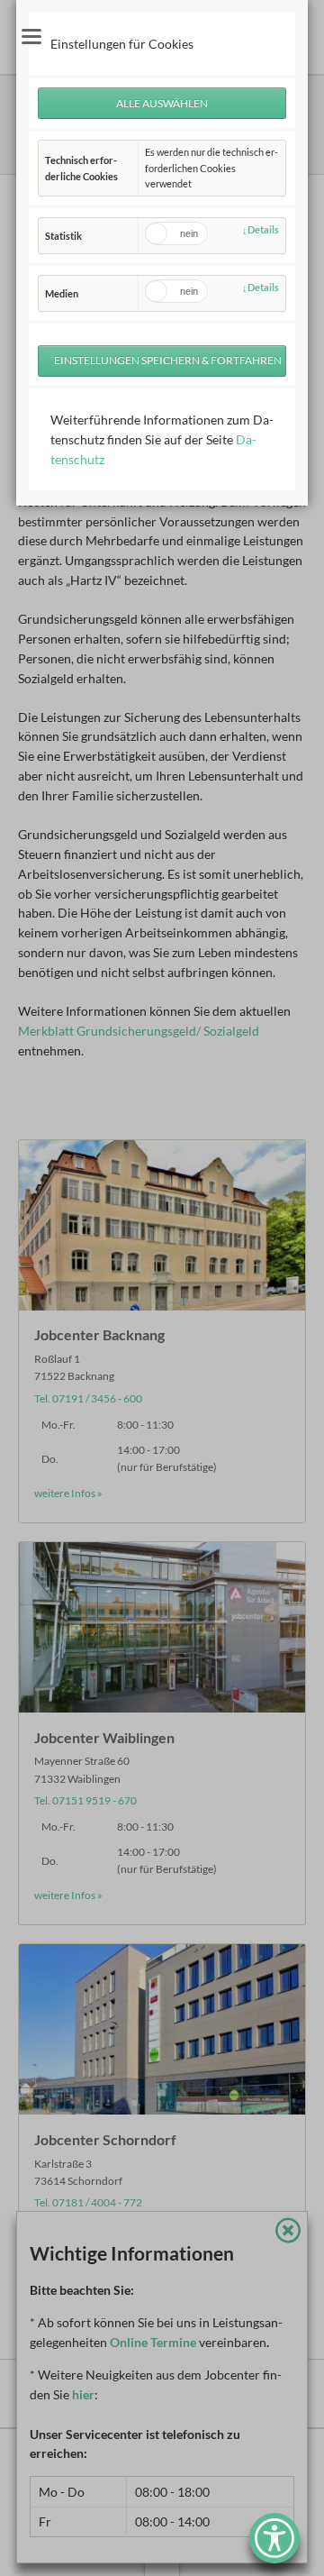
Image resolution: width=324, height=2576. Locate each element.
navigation (31, 37)
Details (263, 229)
